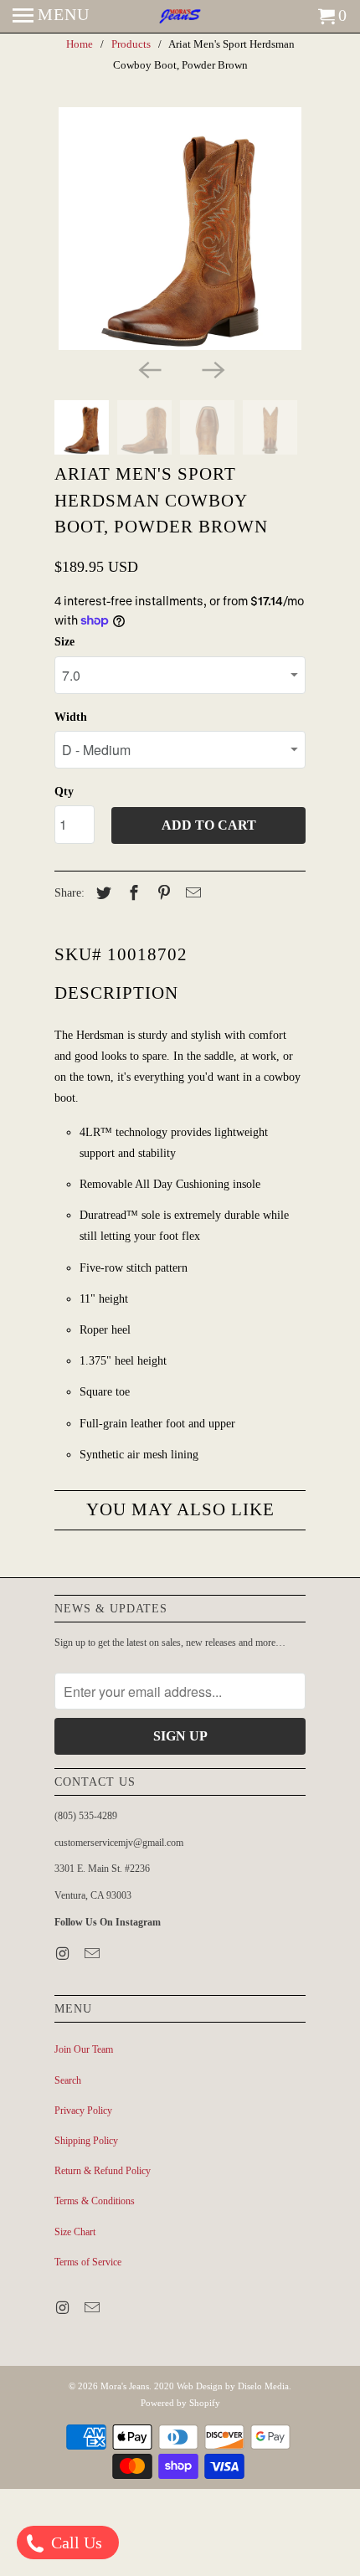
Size (64, 642)
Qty (64, 792)
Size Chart (75, 2232)
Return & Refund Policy (103, 2171)
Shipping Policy (86, 2141)
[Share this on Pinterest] (162, 893)
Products (131, 44)
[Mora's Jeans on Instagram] (64, 1954)
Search (68, 2080)
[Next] (212, 368)
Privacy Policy (83, 2111)
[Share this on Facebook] (131, 893)
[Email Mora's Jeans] (94, 1954)
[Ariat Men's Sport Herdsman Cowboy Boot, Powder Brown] (180, 229)
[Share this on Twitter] (101, 893)
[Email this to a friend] (191, 893)
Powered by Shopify (180, 2403)
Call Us (75, 2543)
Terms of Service (88, 2262)
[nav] (51, 17)
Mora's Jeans (125, 2386)
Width (71, 717)
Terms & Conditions (95, 2201)
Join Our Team (84, 2049)
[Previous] (148, 368)
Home (80, 44)
